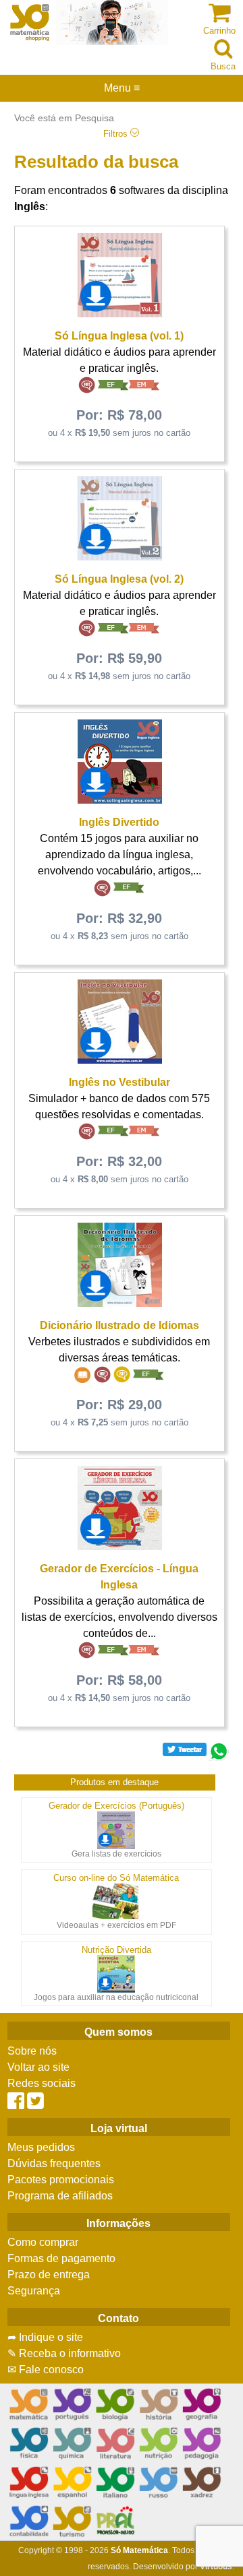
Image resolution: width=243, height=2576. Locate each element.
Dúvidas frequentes (54, 2163)
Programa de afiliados (60, 2196)
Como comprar (43, 2242)
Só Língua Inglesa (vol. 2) (119, 579)
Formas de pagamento (61, 2258)
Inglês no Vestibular (119, 1082)
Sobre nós (32, 2051)
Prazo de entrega (49, 2275)
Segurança (34, 2291)
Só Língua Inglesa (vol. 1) (119, 336)
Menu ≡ (122, 88)
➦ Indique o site (45, 2337)
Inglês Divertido (119, 822)
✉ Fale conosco (46, 2370)
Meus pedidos (41, 2147)
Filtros (117, 134)
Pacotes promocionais (61, 2180)
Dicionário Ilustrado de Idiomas (119, 1325)
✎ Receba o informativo (64, 2353)
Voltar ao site (38, 2067)
